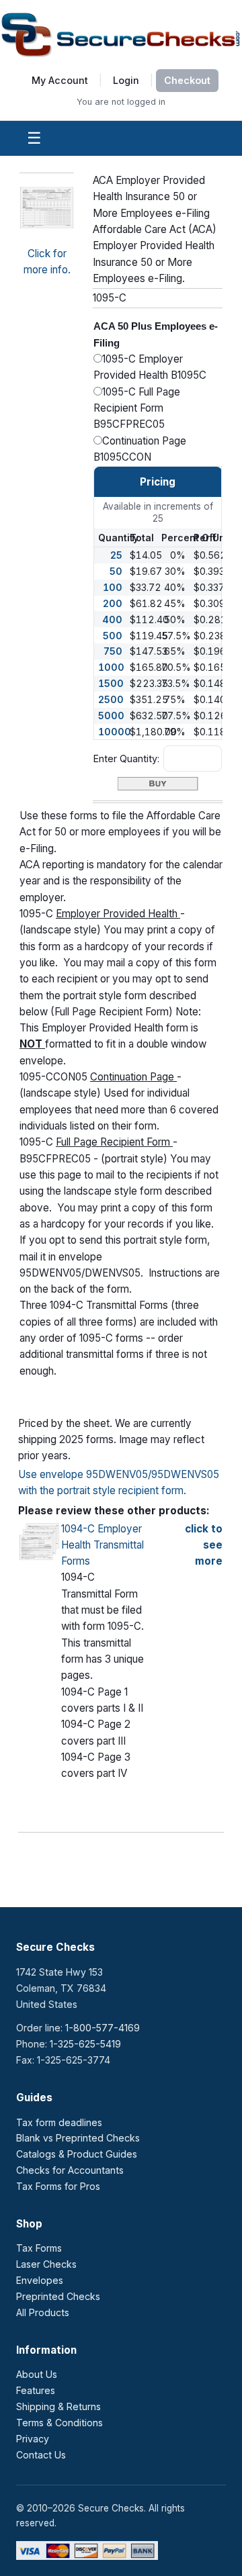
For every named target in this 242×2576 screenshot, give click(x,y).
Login (126, 80)
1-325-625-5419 (85, 2044)
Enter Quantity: (126, 758)
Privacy (33, 2439)
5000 (111, 716)
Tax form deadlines (59, 2122)
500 (113, 636)
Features (36, 2390)
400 (112, 619)
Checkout (187, 80)
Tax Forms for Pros (58, 2186)
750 (113, 651)
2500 (111, 699)
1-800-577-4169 (103, 2028)
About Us (37, 2374)
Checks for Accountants (70, 2170)
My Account (60, 80)
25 (116, 555)
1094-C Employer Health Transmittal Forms (103, 1545)
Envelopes (40, 2280)
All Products (43, 2312)
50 (116, 571)
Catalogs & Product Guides (77, 2154)
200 (113, 603)
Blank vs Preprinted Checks (78, 2138)
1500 (111, 683)
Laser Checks (46, 2264)
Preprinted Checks (58, 2296)
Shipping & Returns (58, 2406)
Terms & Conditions (59, 2423)
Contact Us (41, 2455)
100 (113, 587)
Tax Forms (39, 2248)
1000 (111, 667)
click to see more (204, 1545)
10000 (115, 732)
